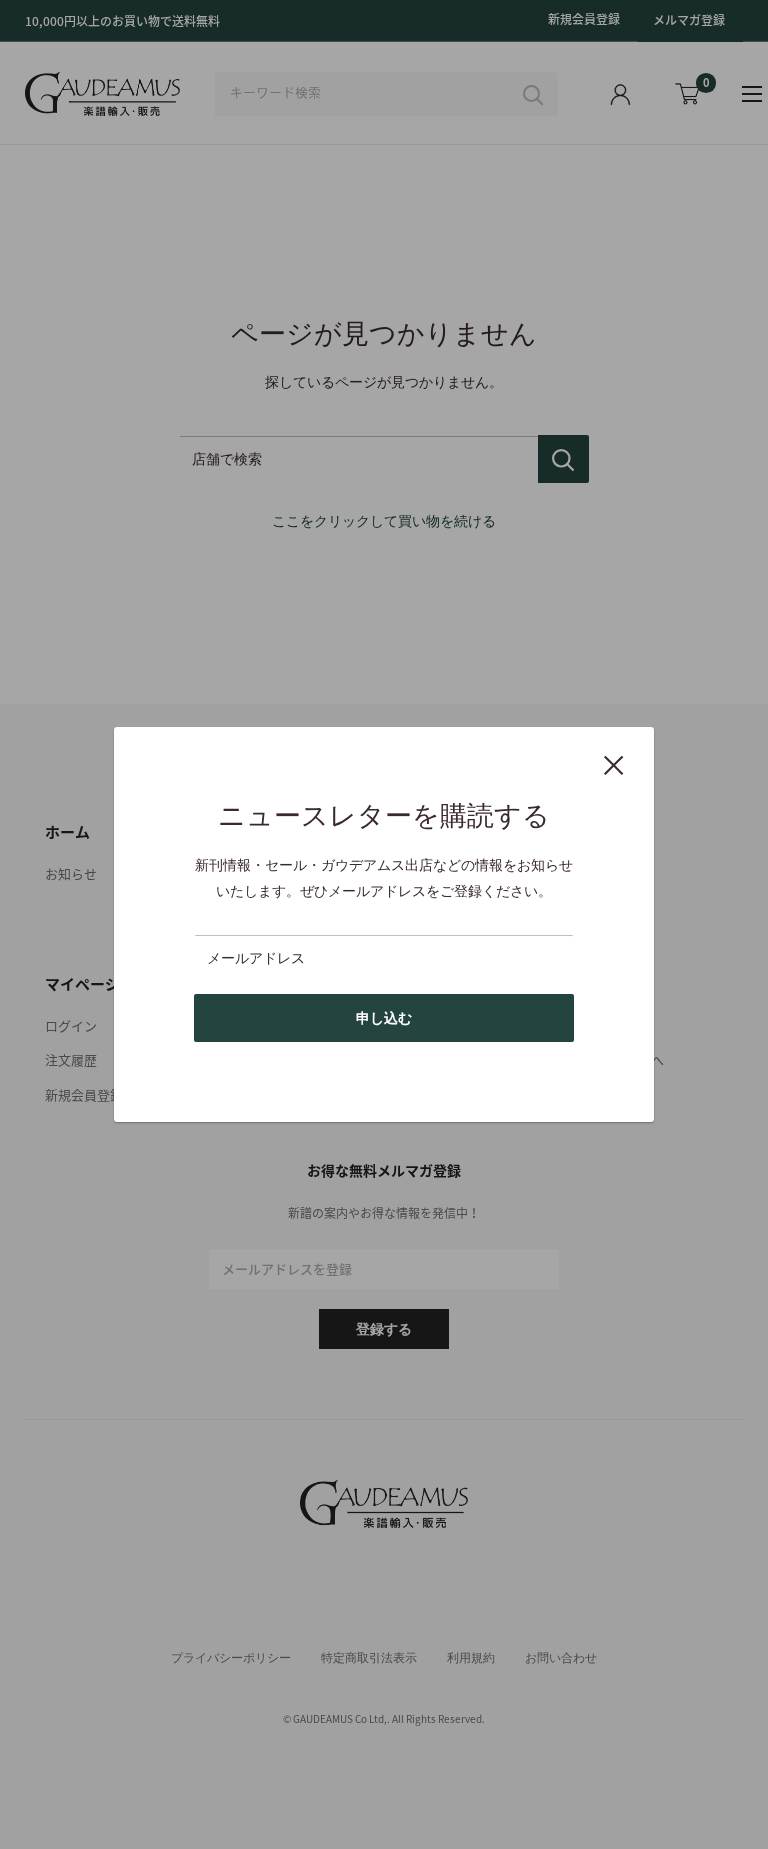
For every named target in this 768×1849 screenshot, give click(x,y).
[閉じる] (614, 764)
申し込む (384, 1018)
